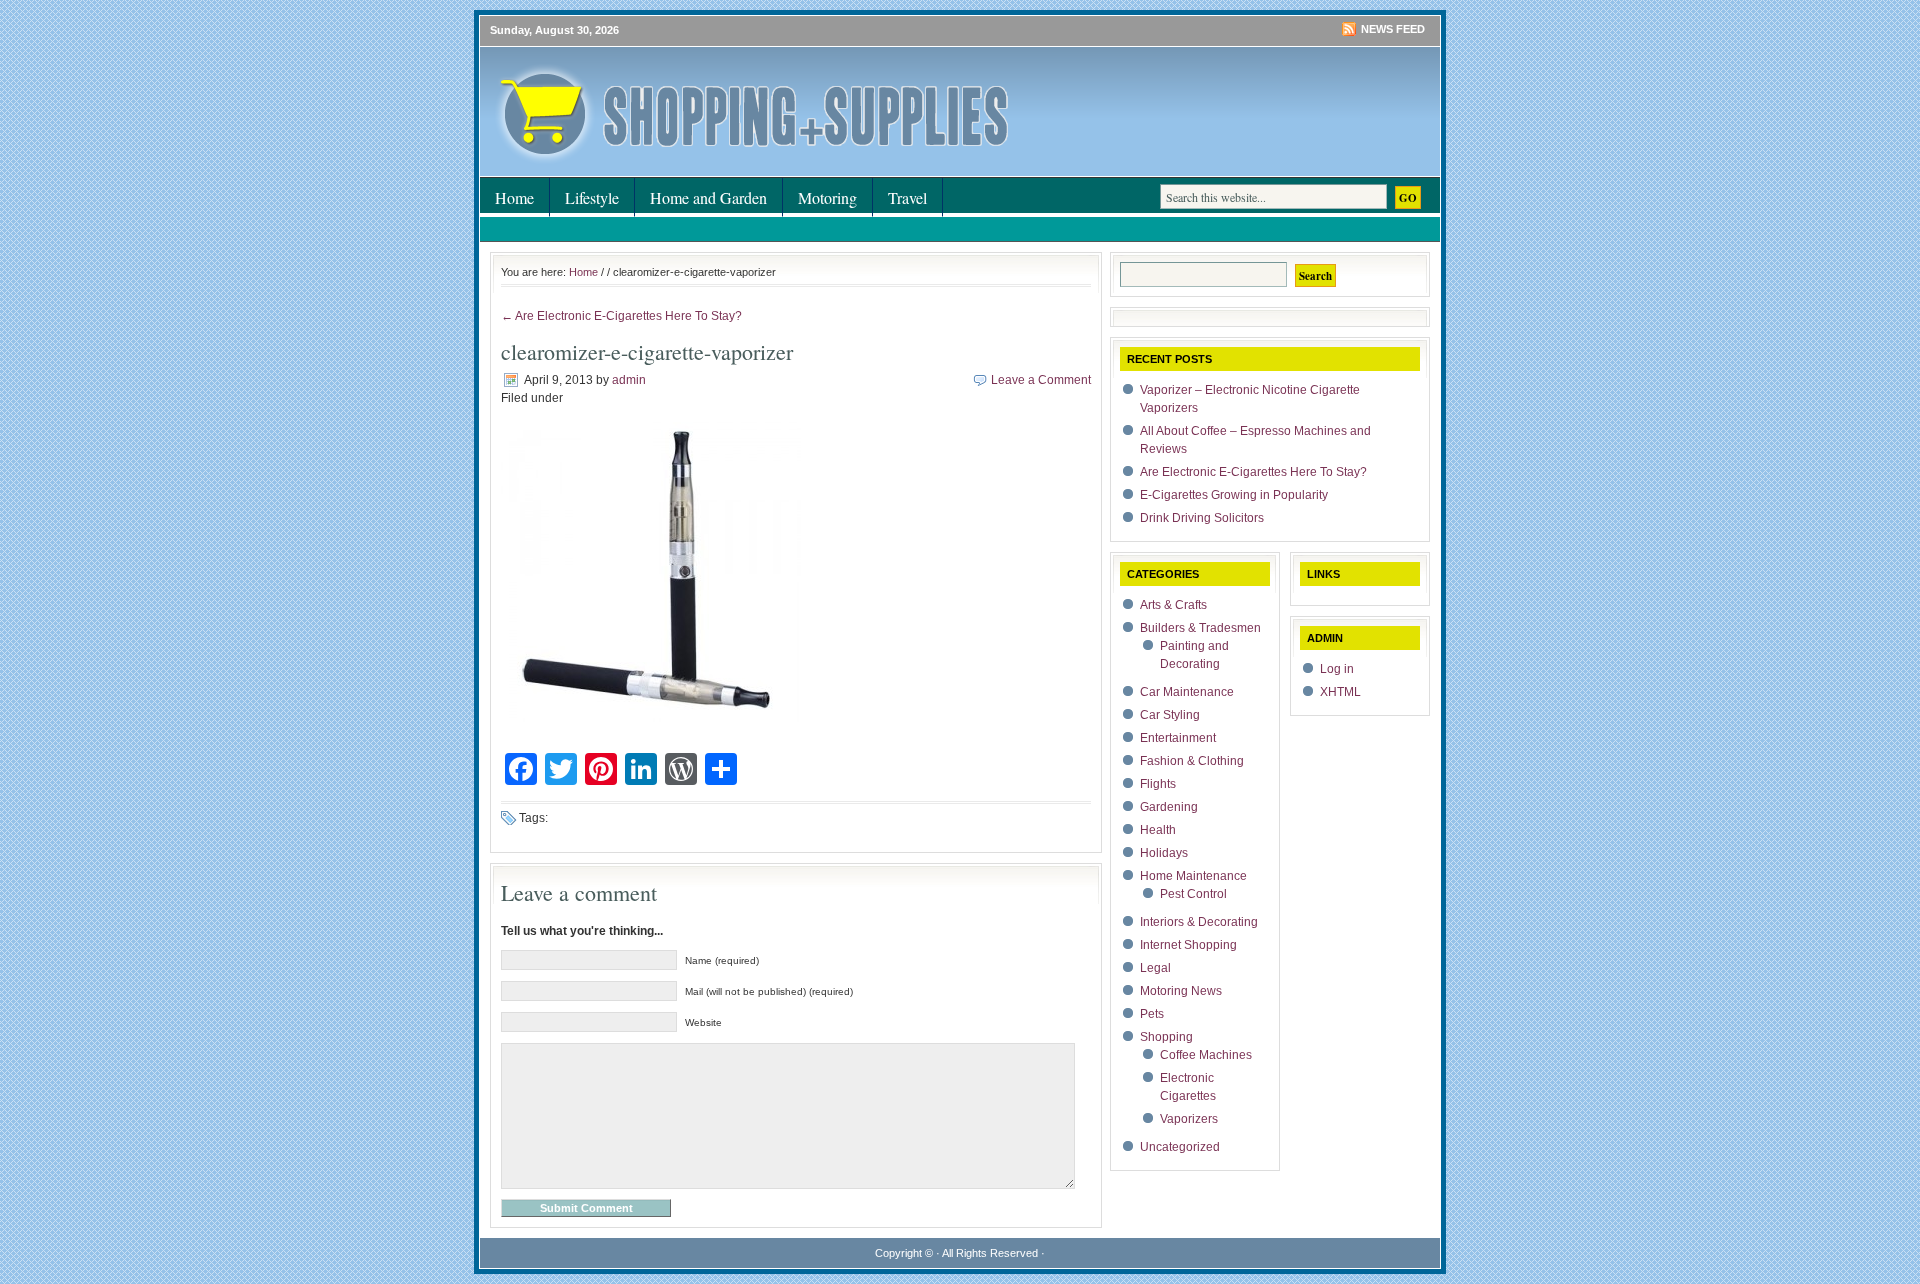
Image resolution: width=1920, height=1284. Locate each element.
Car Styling (1170, 715)
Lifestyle (592, 197)
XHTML (1340, 692)
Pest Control (1193, 894)
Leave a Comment (1041, 380)
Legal (1155, 968)
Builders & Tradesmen (1200, 628)
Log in (1337, 669)
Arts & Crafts (1173, 605)
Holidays (1164, 853)
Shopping (1166, 1037)
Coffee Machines (1206, 1055)
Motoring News (1181, 991)
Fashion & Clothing (1192, 761)
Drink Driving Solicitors (1202, 518)
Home (514, 197)
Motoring (827, 197)
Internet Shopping (1188, 945)
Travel (907, 197)
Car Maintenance (1187, 692)
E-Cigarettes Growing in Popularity (1234, 495)
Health (1158, 830)
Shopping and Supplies (720, 85)
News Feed (1393, 29)
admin (629, 380)
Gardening (1169, 807)
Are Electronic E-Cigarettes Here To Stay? (1253, 472)
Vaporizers (1189, 1119)
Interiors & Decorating (1199, 922)
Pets (1152, 1014)
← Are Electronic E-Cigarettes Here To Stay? (621, 316)
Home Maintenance (1193, 876)
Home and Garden (708, 197)
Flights (1158, 784)
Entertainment (1178, 738)
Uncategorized (1180, 1147)
